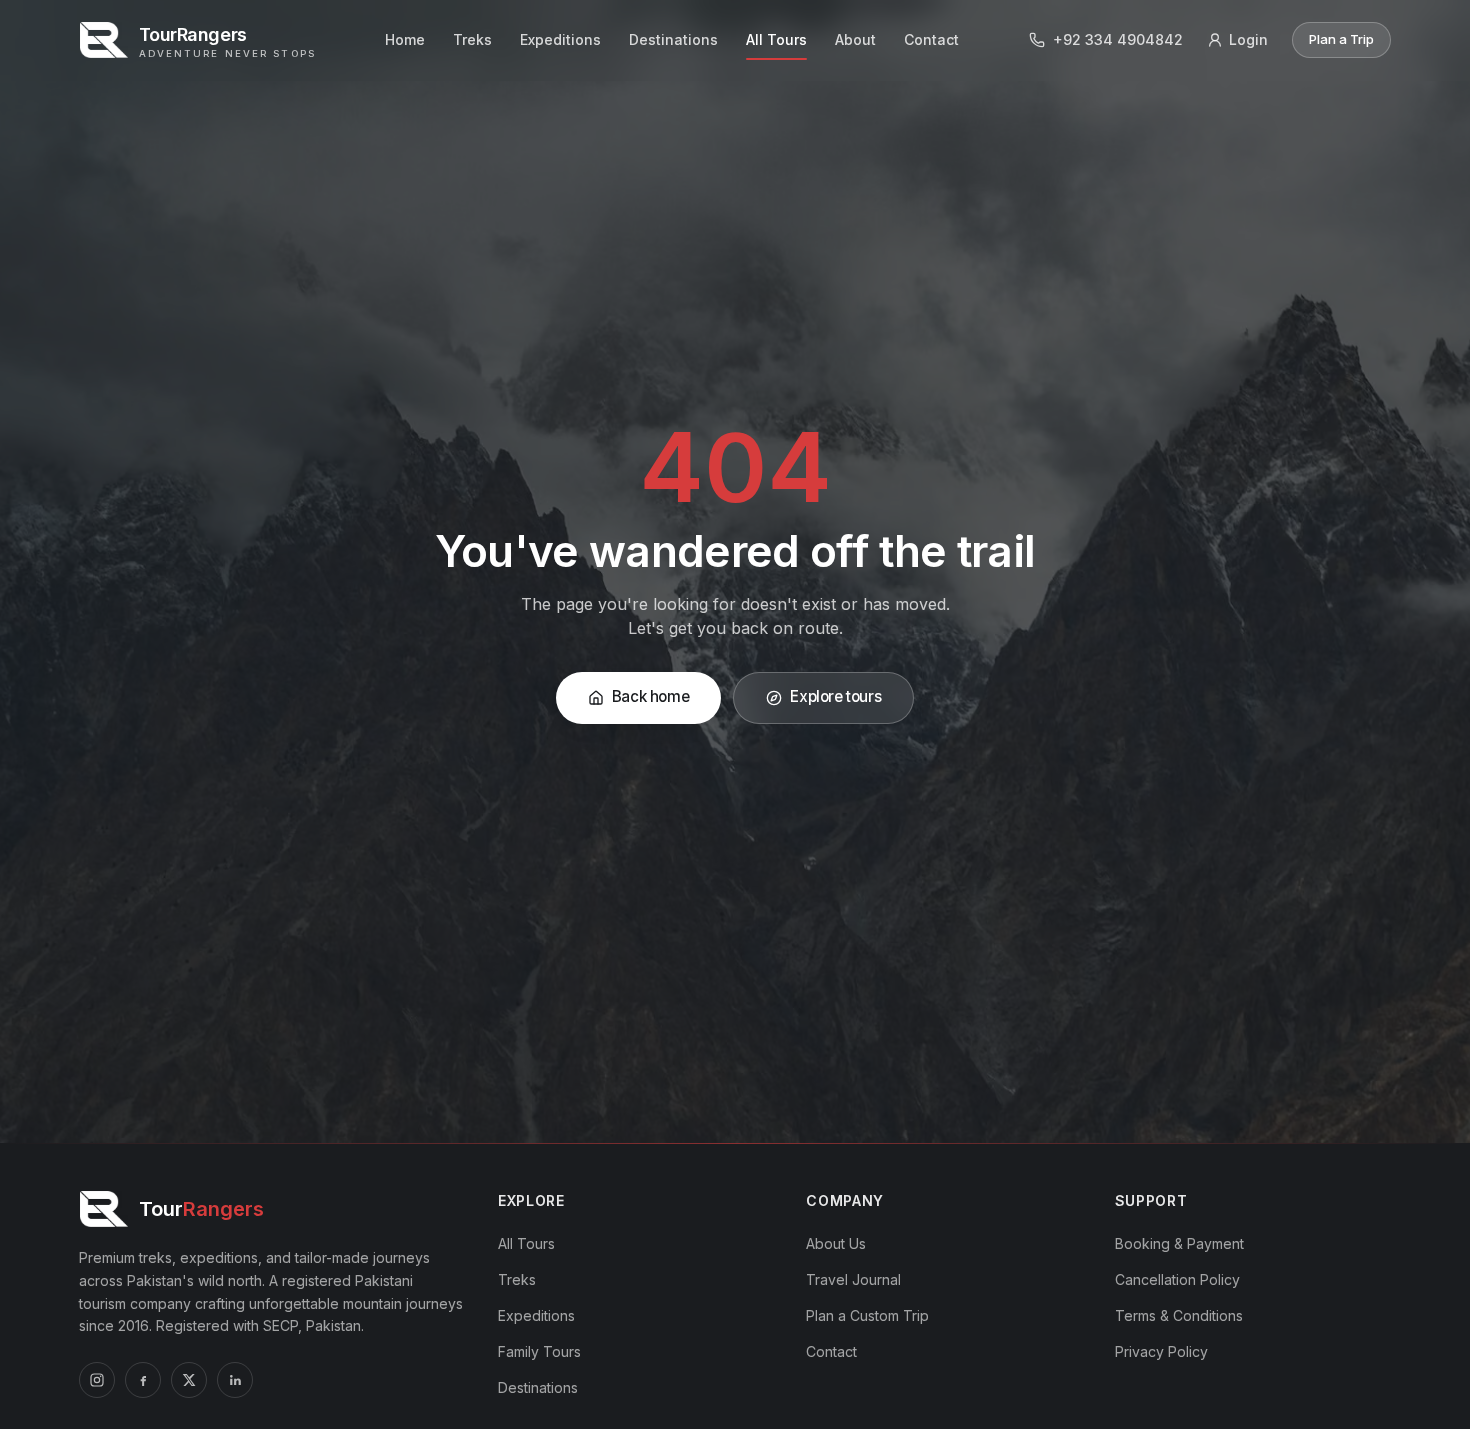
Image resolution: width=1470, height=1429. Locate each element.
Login (1248, 39)
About (855, 39)
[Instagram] (97, 1380)
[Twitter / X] (189, 1380)
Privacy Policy (1161, 1351)
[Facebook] (143, 1380)
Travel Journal (853, 1279)
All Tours (776, 39)
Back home (651, 696)
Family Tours (539, 1351)
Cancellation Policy (1177, 1279)
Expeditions (560, 39)
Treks (472, 39)
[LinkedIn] (235, 1380)
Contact (931, 39)
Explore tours (835, 696)
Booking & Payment (1179, 1243)
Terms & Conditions (1179, 1315)
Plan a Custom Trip (867, 1315)
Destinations (673, 39)
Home (405, 39)
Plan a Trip (1341, 39)
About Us (836, 1243)
